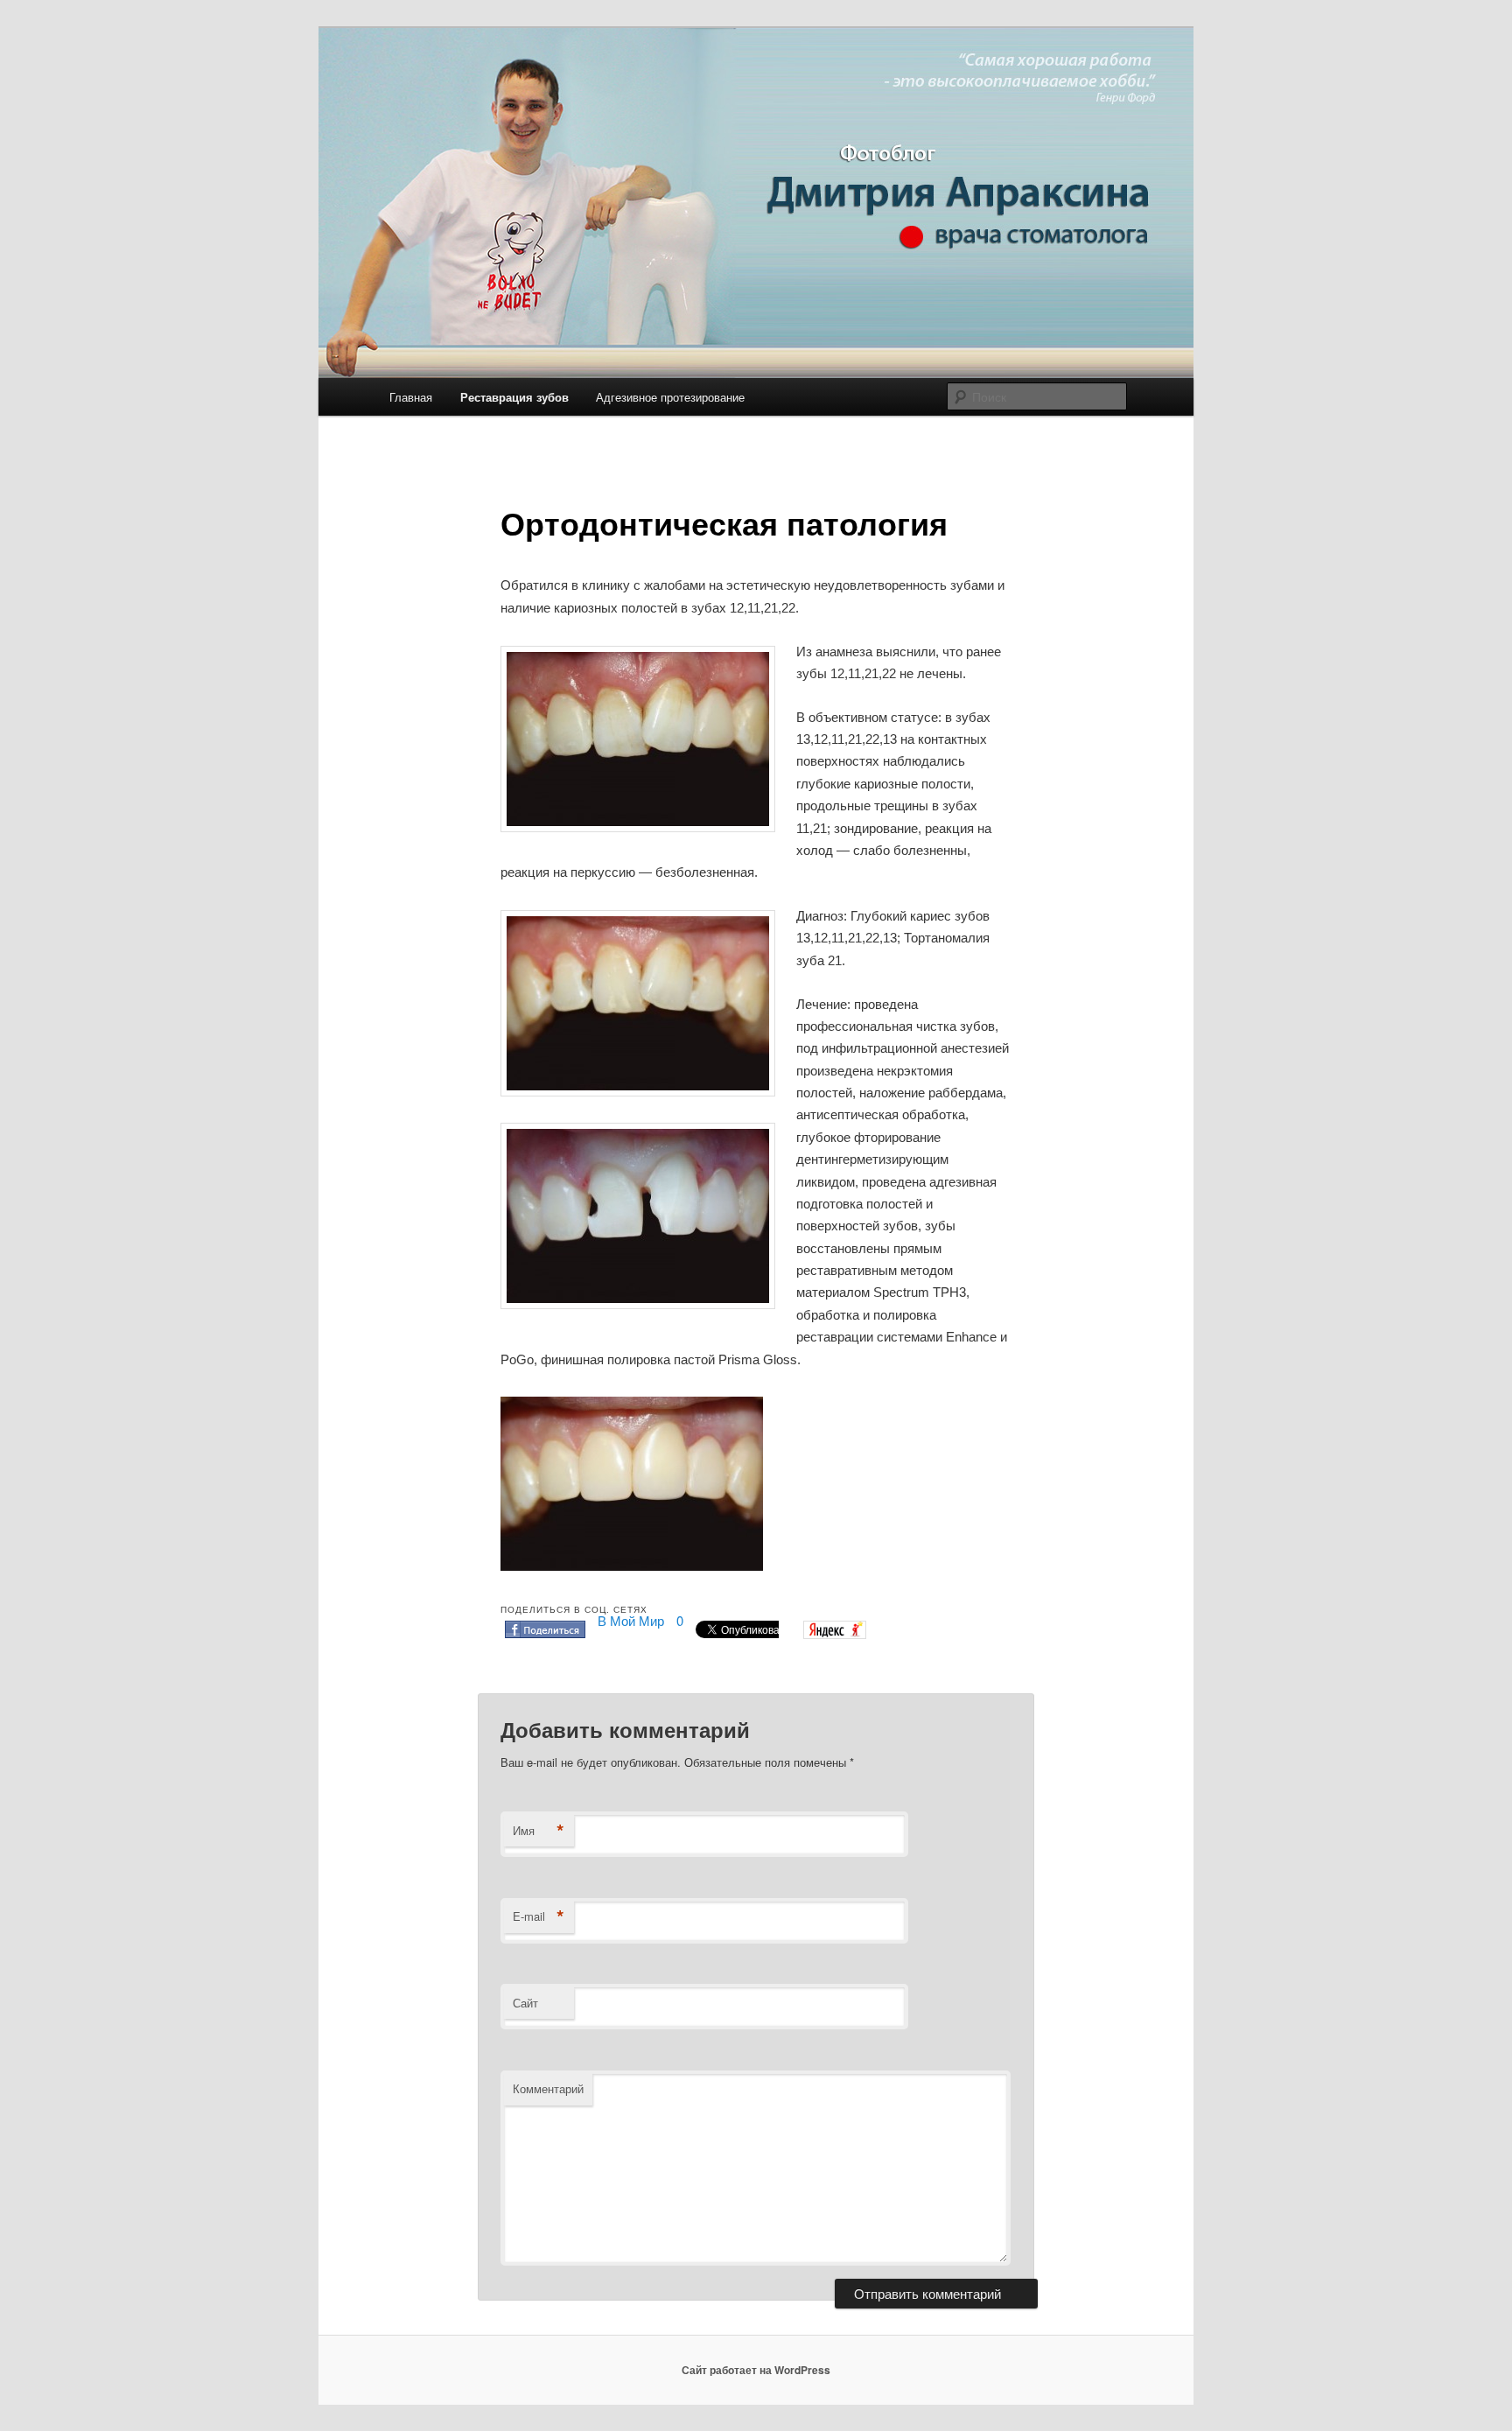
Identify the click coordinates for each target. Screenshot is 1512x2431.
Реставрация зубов (514, 397)
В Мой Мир (631, 1620)
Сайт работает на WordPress (756, 2370)
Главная (411, 397)
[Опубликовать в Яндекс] (835, 1633)
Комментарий (548, 2088)
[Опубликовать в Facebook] (545, 1632)
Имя (539, 1831)
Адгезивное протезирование (670, 397)
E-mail (539, 1916)
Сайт (525, 2003)
